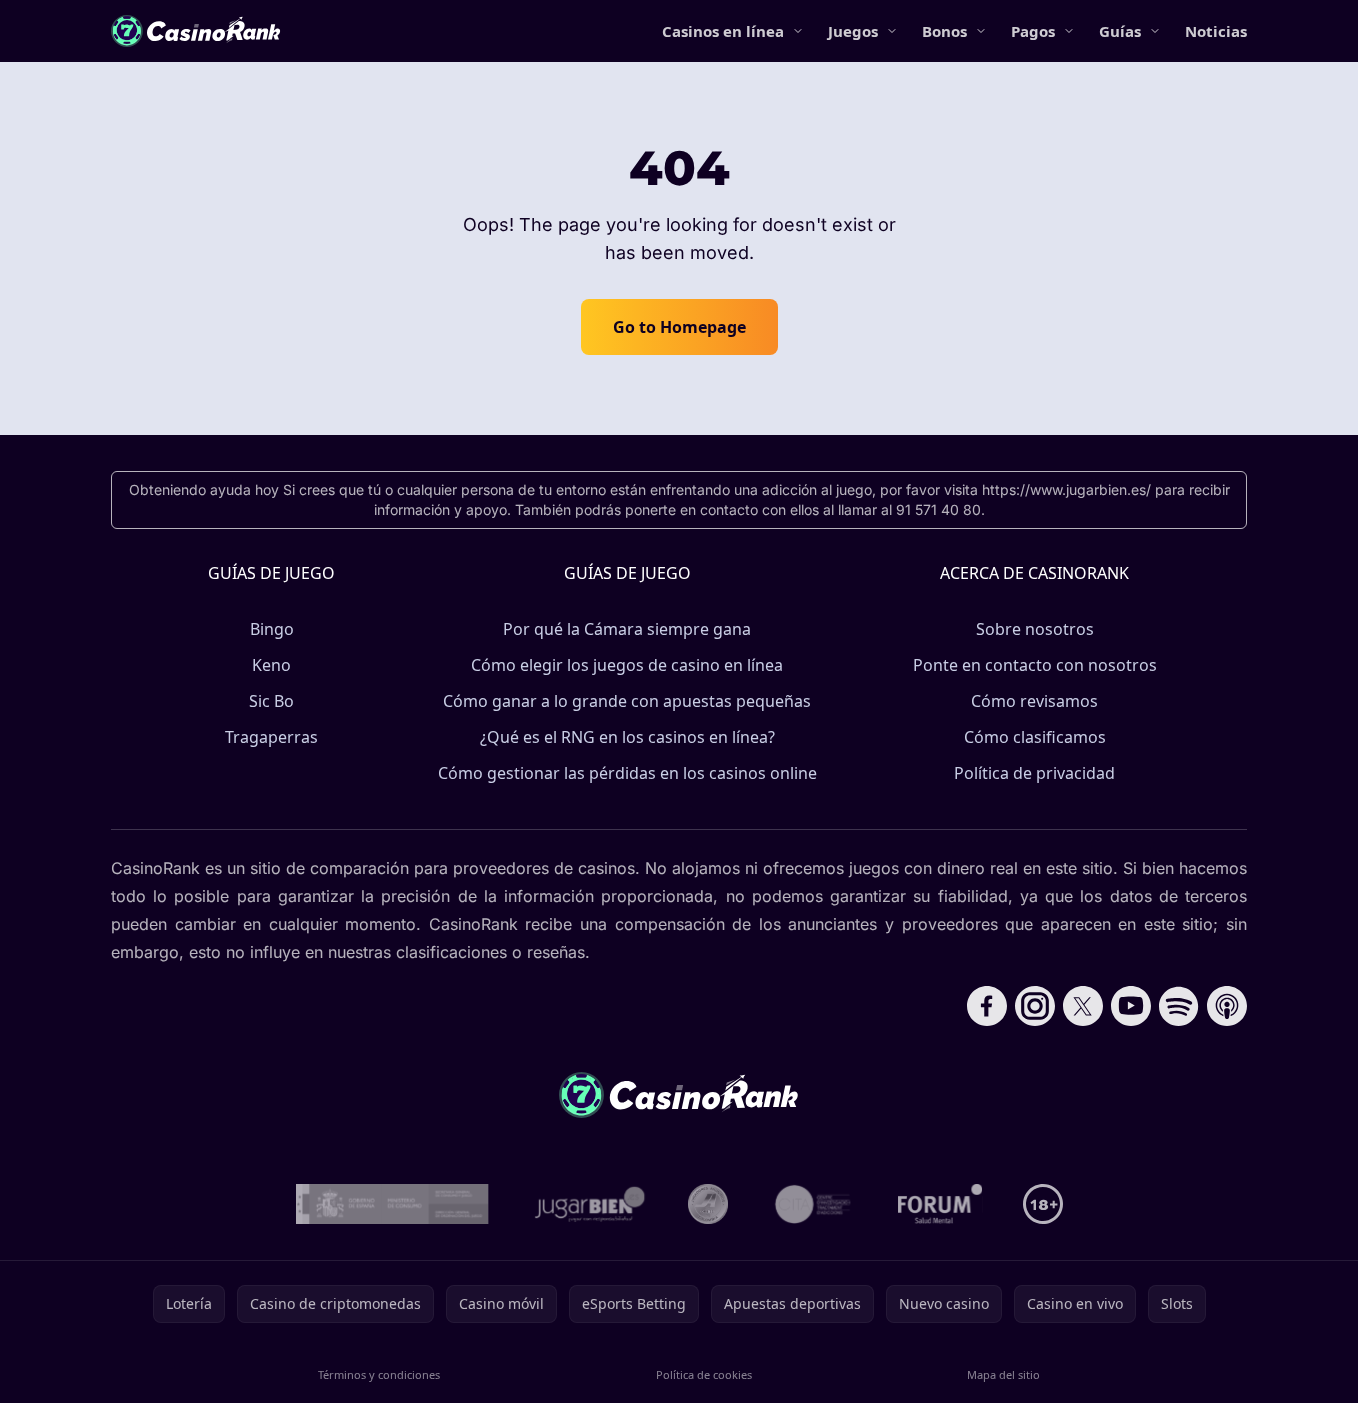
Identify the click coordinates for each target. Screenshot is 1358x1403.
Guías (1120, 31)
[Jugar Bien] (588, 1204)
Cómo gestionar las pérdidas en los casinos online (627, 773)
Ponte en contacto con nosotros (1035, 665)
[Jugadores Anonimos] (708, 1204)
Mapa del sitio (1003, 1374)
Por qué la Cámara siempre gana (627, 629)
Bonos (944, 31)
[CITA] (813, 1204)
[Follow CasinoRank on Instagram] (1035, 1006)
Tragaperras (271, 737)
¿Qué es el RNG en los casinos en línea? (627, 737)
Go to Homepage (679, 327)
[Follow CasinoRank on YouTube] (1131, 1006)
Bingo (272, 629)
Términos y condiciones (379, 1374)
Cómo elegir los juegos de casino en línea (627, 665)
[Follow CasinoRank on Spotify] (1179, 1006)
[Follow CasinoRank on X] (1083, 1006)
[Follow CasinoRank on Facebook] (987, 1006)
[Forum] (940, 1204)
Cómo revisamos (1034, 701)
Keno (271, 665)
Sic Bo (271, 701)
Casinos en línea (723, 31)
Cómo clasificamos (1035, 737)
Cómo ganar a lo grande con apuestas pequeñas (627, 701)
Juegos (853, 31)
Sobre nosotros (1035, 629)
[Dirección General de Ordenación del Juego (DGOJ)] (392, 1204)
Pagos (1033, 31)
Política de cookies (704, 1374)
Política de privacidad (1034, 773)
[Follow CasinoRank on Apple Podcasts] (1227, 1006)
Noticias (1216, 31)
